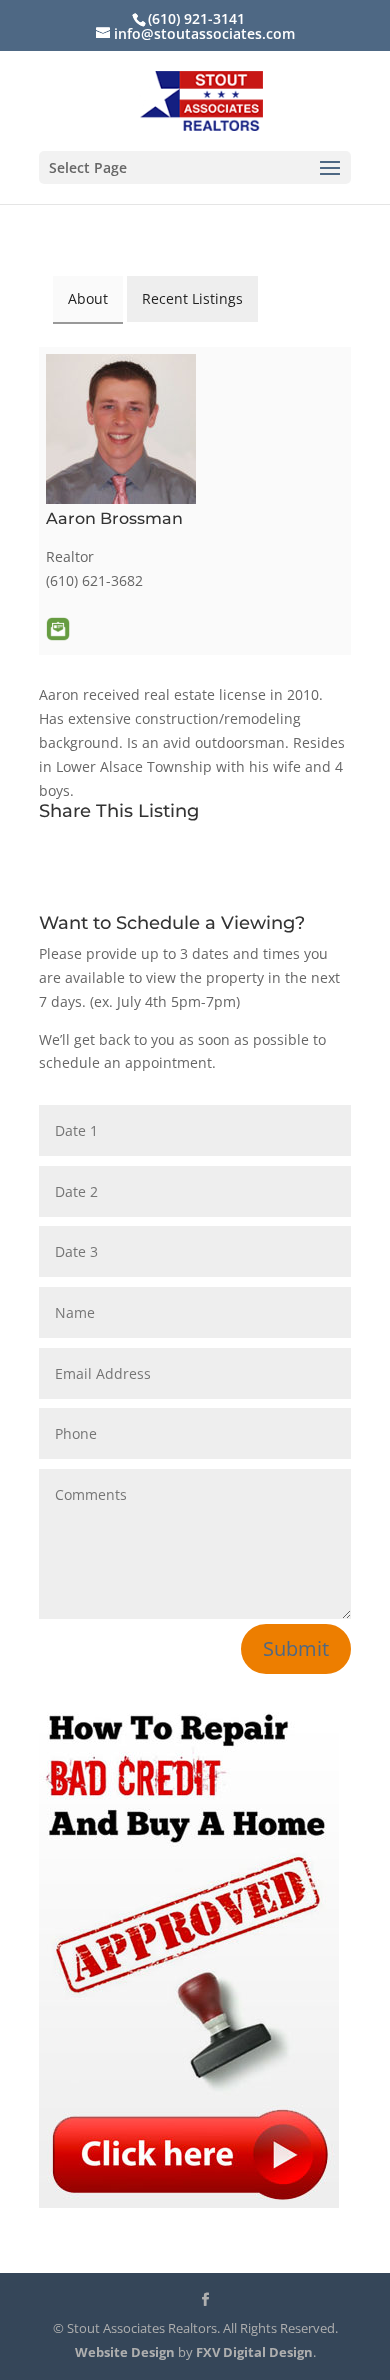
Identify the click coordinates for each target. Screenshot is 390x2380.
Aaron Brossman (114, 518)
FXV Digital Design (254, 2352)
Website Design (125, 2352)
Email (58, 629)
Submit (296, 1648)
